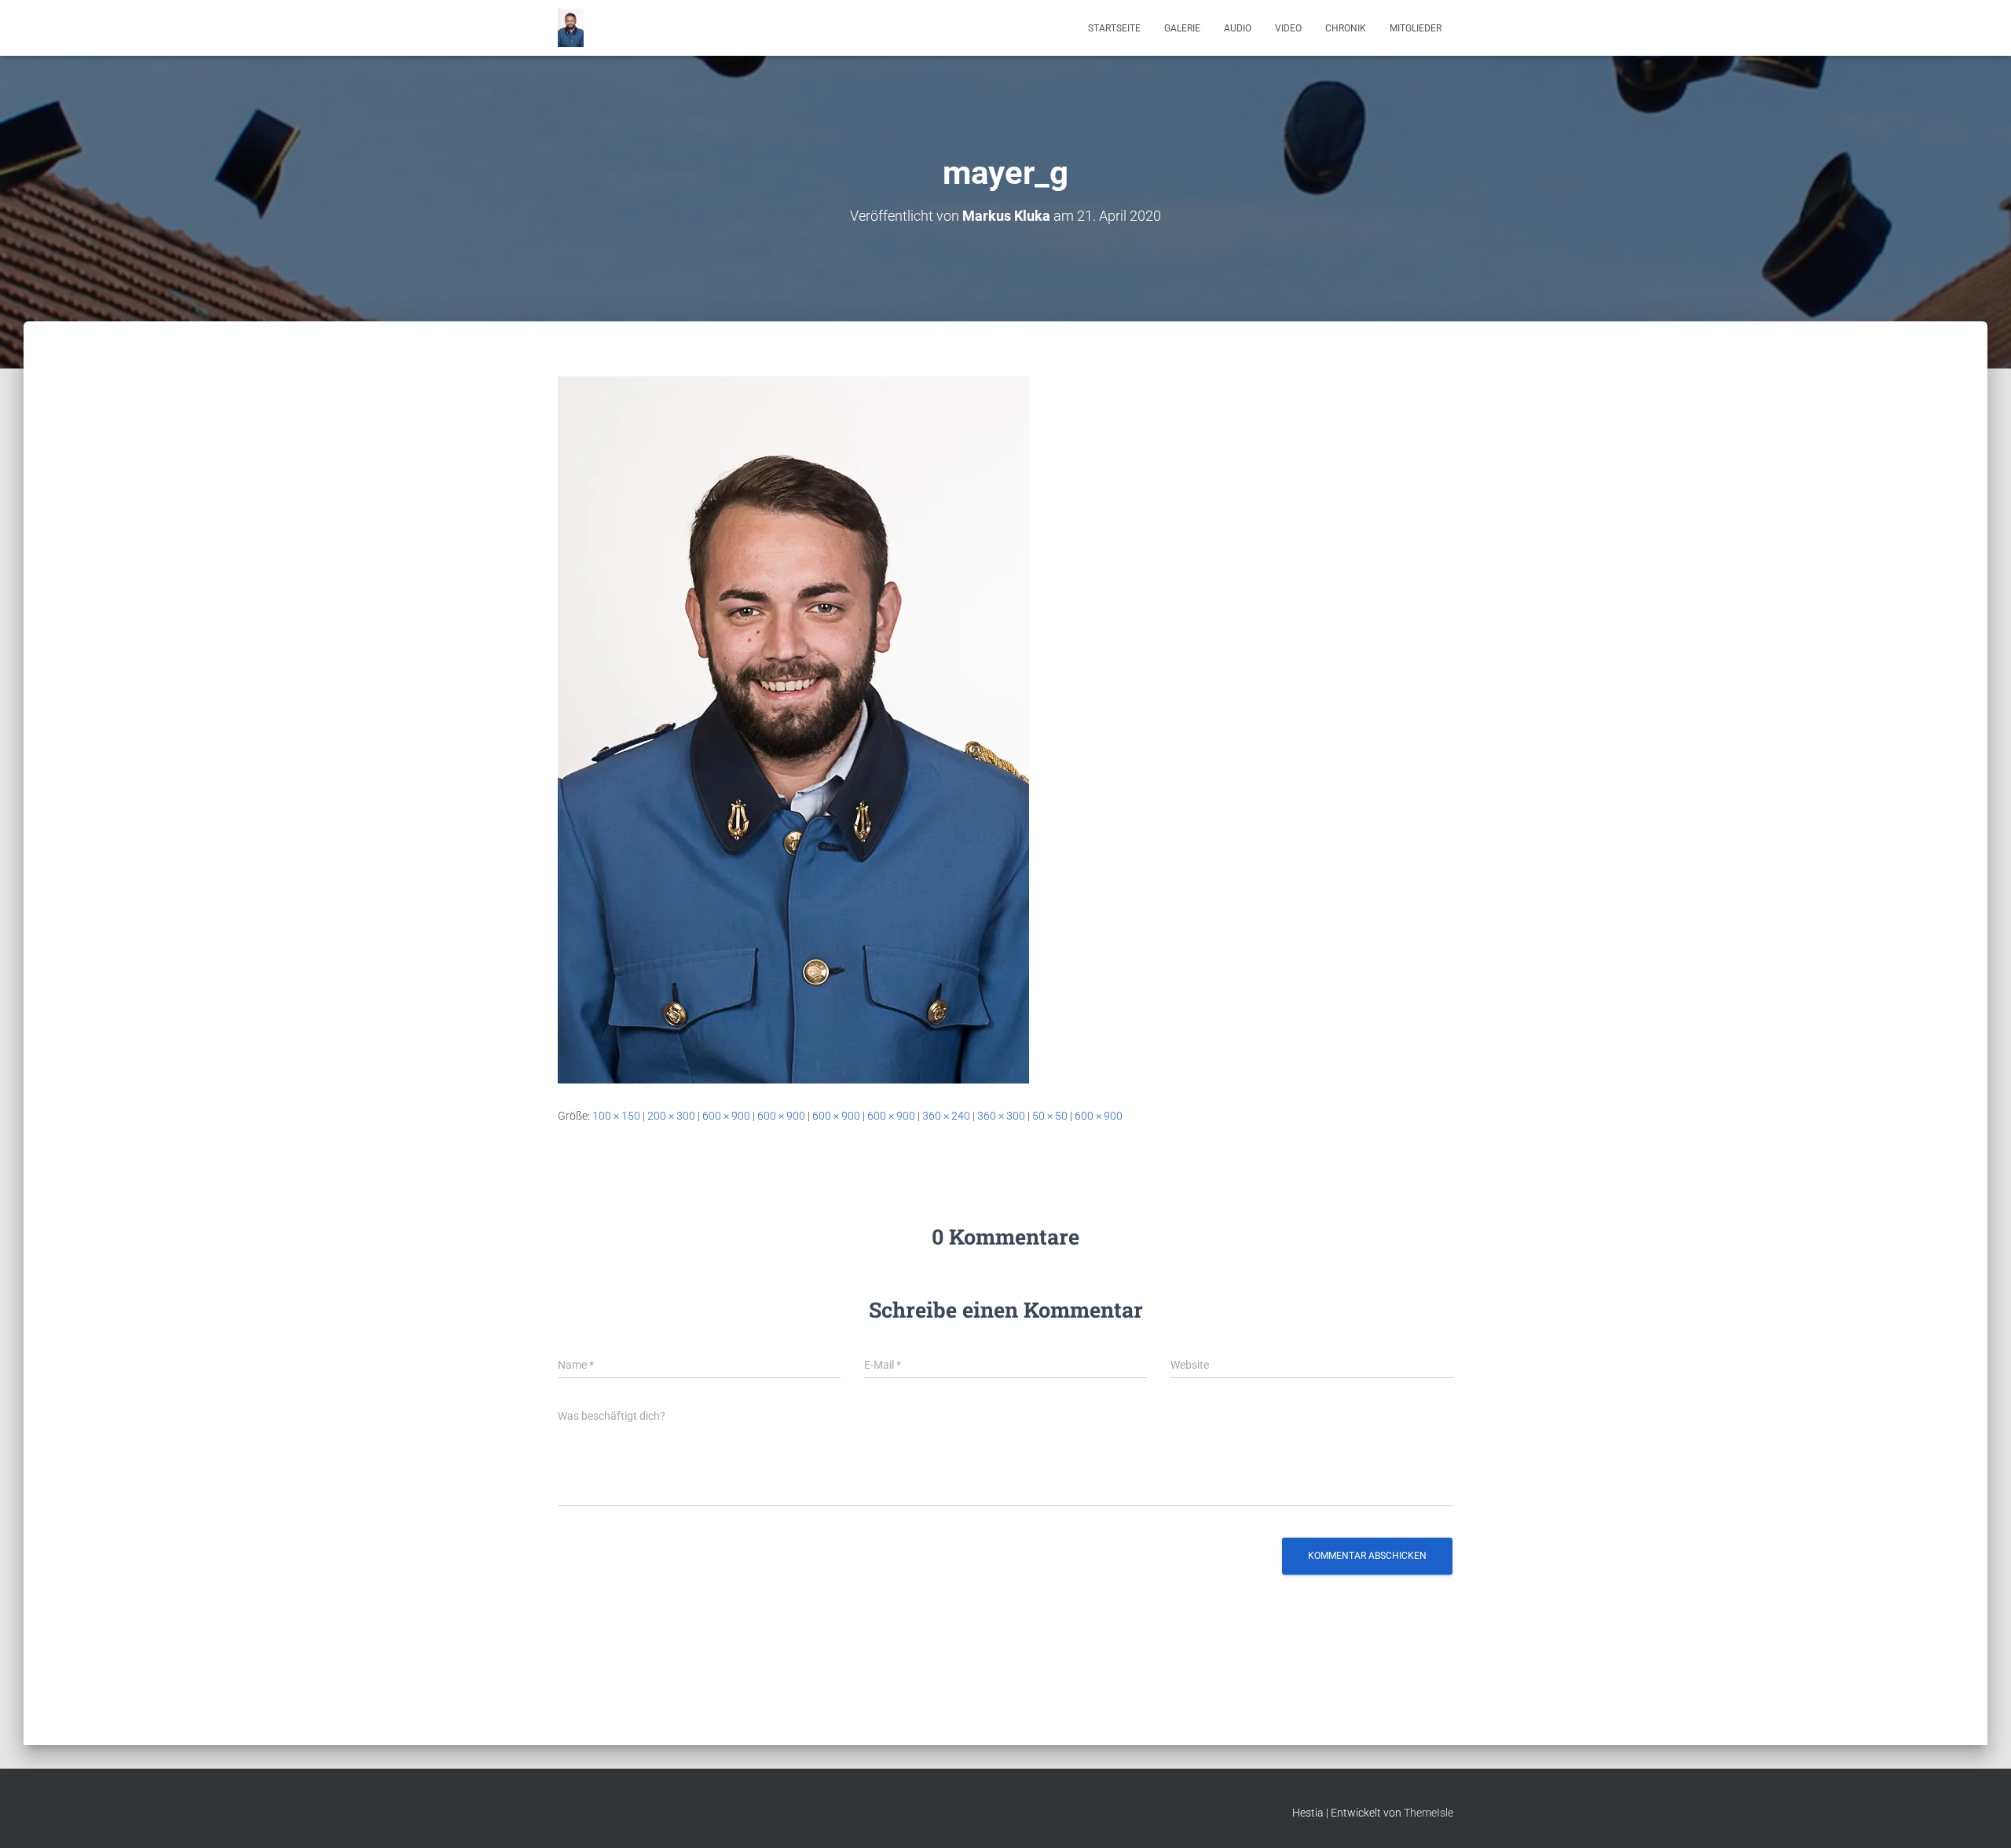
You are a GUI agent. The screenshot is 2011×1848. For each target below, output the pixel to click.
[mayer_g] (793, 729)
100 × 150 (616, 1116)
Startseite (1114, 28)
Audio (1238, 28)
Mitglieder (1416, 28)
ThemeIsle (1429, 1813)
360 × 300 (1001, 1116)
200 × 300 (671, 1116)
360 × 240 (946, 1116)
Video (1288, 28)
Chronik (1346, 28)
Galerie (1182, 28)
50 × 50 (1050, 1116)
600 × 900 (726, 1116)
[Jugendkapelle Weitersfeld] (571, 28)
